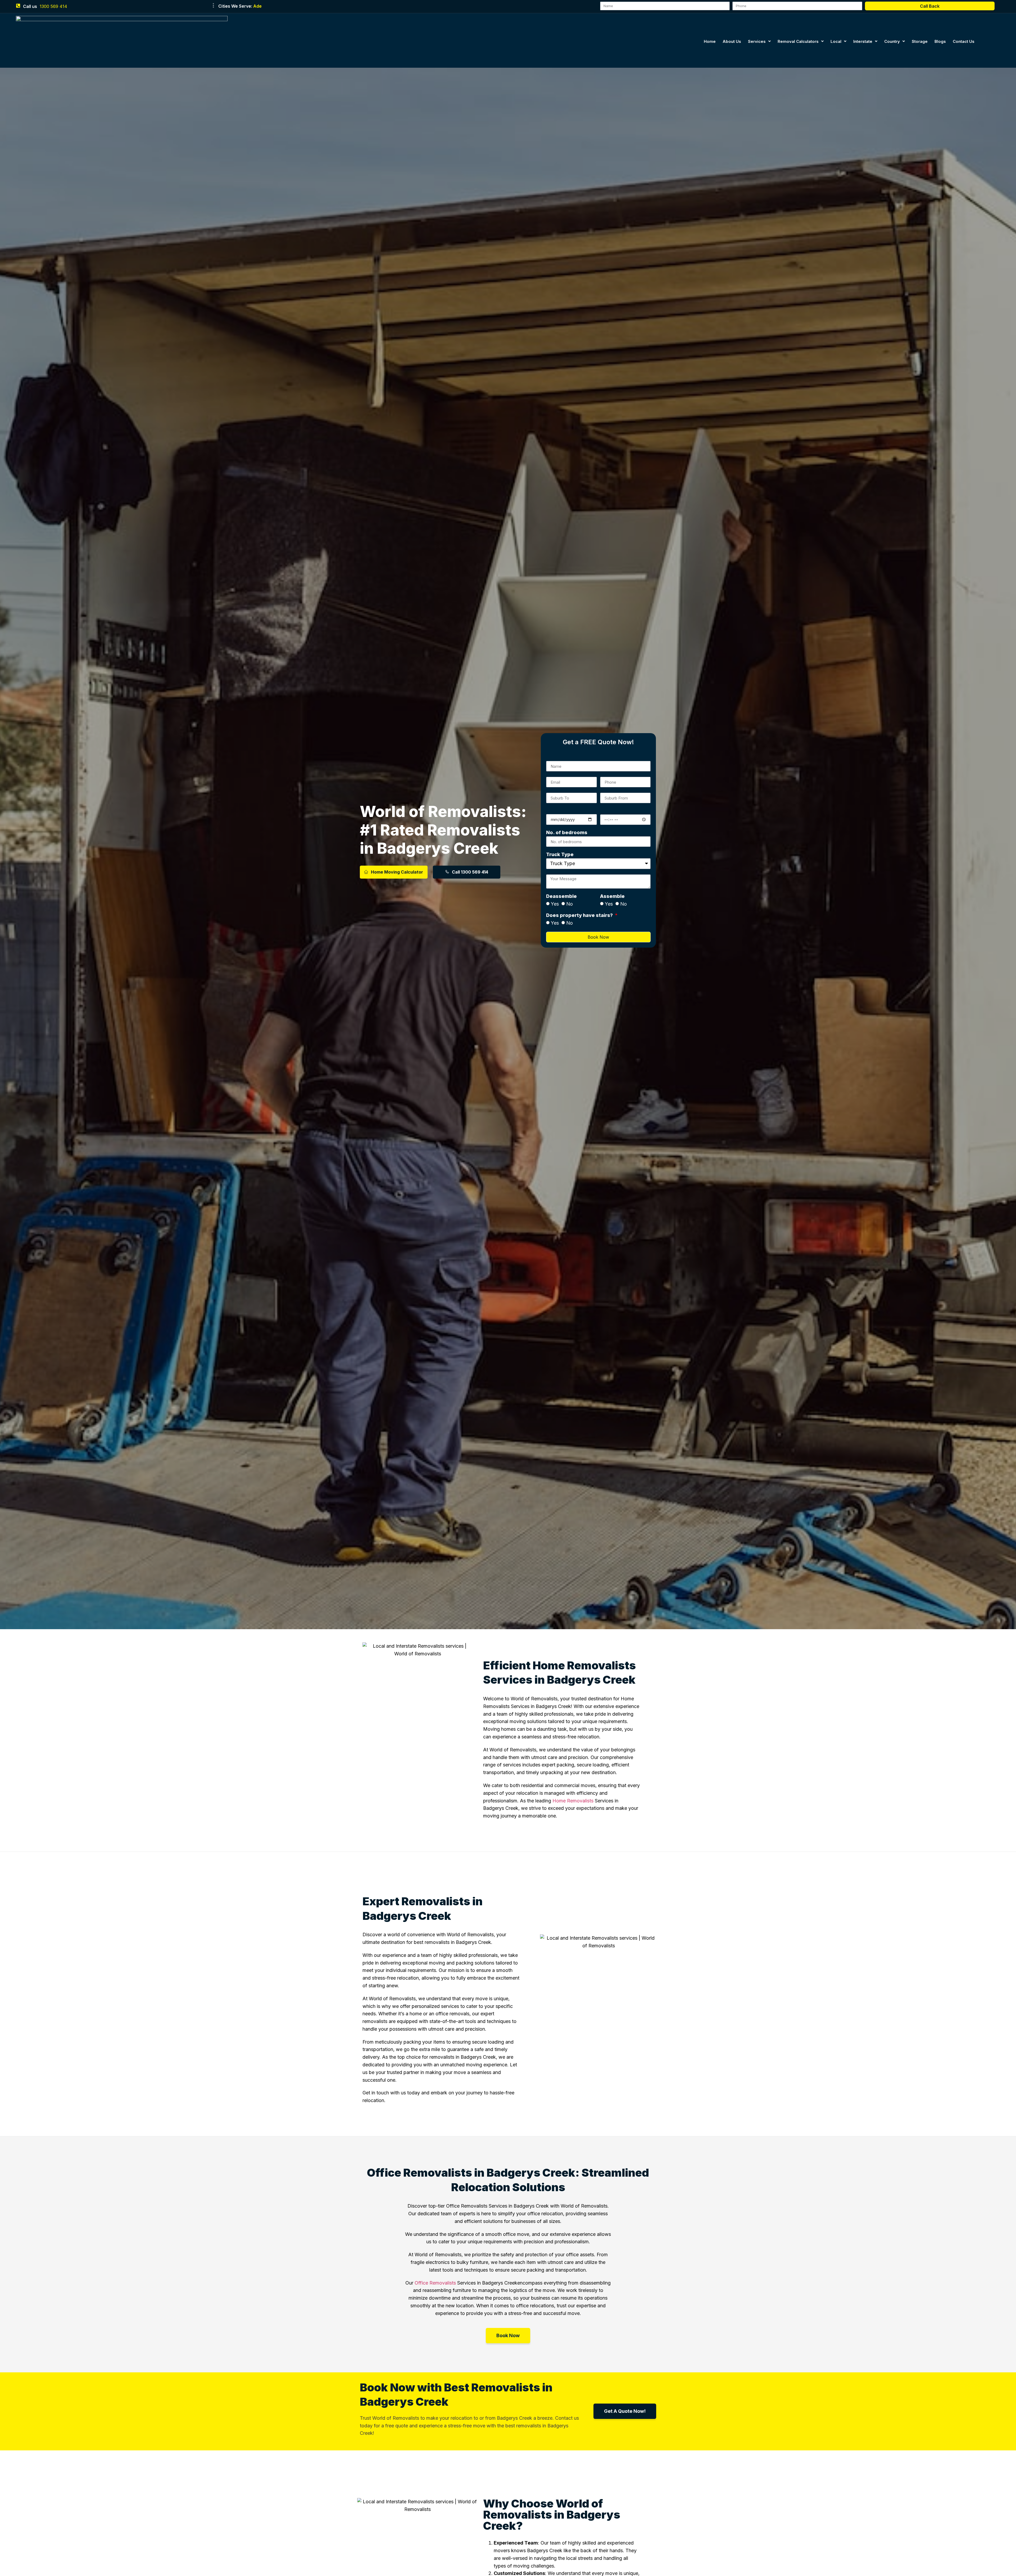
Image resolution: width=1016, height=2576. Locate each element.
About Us (732, 41)
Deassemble (561, 896)
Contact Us (964, 41)
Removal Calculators (798, 41)
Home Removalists (573, 1801)
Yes (555, 904)
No (570, 904)
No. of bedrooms (567, 833)
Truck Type (560, 855)
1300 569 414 (53, 6)
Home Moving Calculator (397, 872)
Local (836, 41)
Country (892, 41)
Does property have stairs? (580, 915)
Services (757, 41)
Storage (920, 41)
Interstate (863, 41)
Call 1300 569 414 (470, 872)
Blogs (940, 41)
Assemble (612, 896)
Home (710, 41)
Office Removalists (435, 2283)
